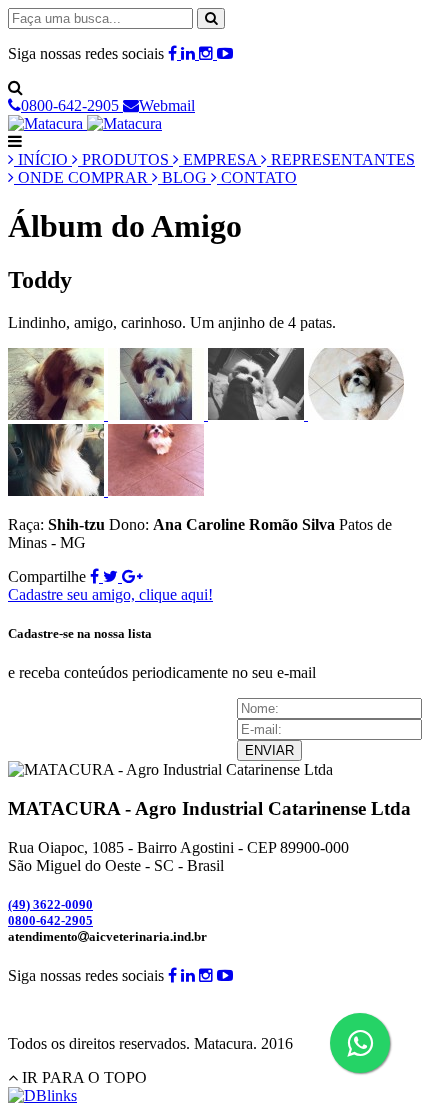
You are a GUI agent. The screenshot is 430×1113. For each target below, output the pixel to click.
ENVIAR (269, 750)
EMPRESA (220, 159)
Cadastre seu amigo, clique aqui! (110, 594)
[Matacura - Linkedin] (190, 53)
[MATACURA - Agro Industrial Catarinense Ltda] (85, 123)
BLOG (184, 177)
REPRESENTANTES (341, 159)
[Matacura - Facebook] (174, 53)
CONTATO (257, 177)
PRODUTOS (125, 159)
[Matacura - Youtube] (225, 53)
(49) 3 (50, 904)
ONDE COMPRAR (83, 177)
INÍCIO (43, 159)
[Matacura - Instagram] (208, 53)
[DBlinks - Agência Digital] (42, 1095)
